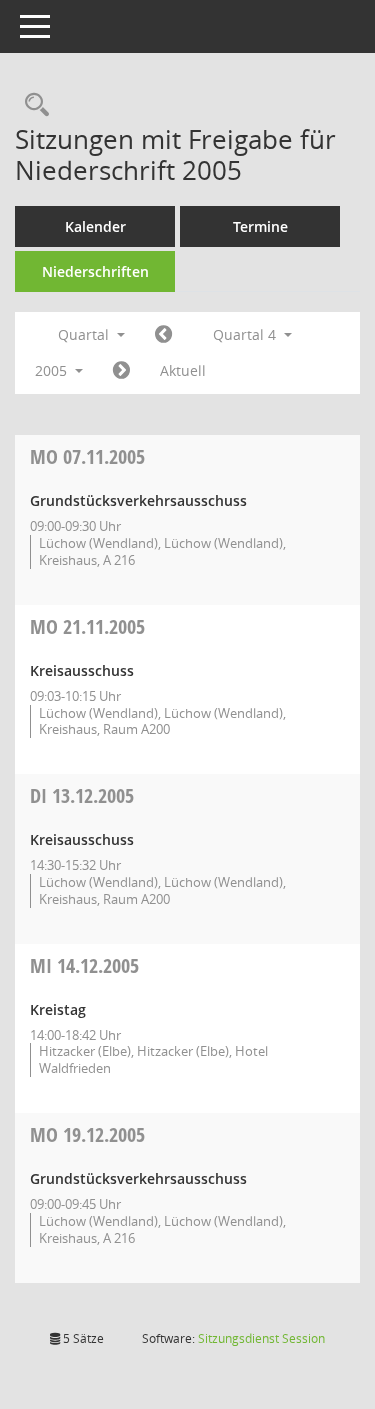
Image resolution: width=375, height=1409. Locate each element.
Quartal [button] (85, 334)
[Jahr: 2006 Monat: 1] (121, 371)
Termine (260, 226)
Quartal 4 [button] (246, 334)
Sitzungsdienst (261, 1338)
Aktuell (183, 370)
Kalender (95, 226)
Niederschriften (95, 271)
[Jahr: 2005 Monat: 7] (163, 335)
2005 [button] (53, 370)
